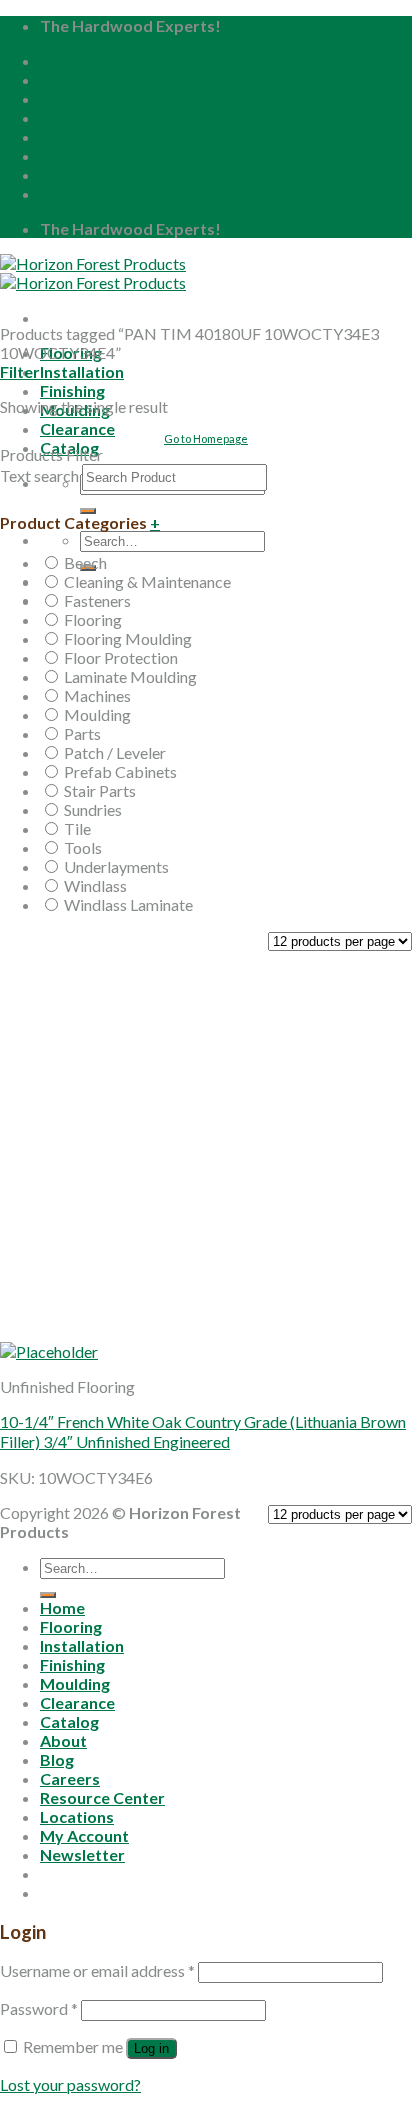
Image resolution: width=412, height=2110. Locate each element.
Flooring (93, 619)
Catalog (69, 1721)
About (63, 79)
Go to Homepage (206, 438)
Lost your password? (70, 2084)
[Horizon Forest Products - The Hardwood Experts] (93, 273)
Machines (97, 695)
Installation (82, 371)
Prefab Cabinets (120, 771)
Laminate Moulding (130, 676)
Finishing (72, 390)
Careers (70, 117)
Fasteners (97, 600)
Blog (57, 98)
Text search (39, 475)
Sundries (93, 809)
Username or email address (97, 1970)
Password (39, 2008)
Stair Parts (100, 790)
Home (62, 60)
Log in (151, 2048)
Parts (82, 733)
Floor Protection (121, 657)
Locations (77, 155)
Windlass (95, 885)
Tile (77, 828)
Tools (83, 847)
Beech (85, 562)
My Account (84, 174)
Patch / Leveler (115, 752)
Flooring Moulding (128, 638)
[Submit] (88, 511)
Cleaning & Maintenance (147, 581)
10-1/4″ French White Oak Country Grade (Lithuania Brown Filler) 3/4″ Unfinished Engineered (203, 1431)
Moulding (97, 714)
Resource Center (102, 136)
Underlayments (116, 866)
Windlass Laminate (128, 904)
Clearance (77, 428)
